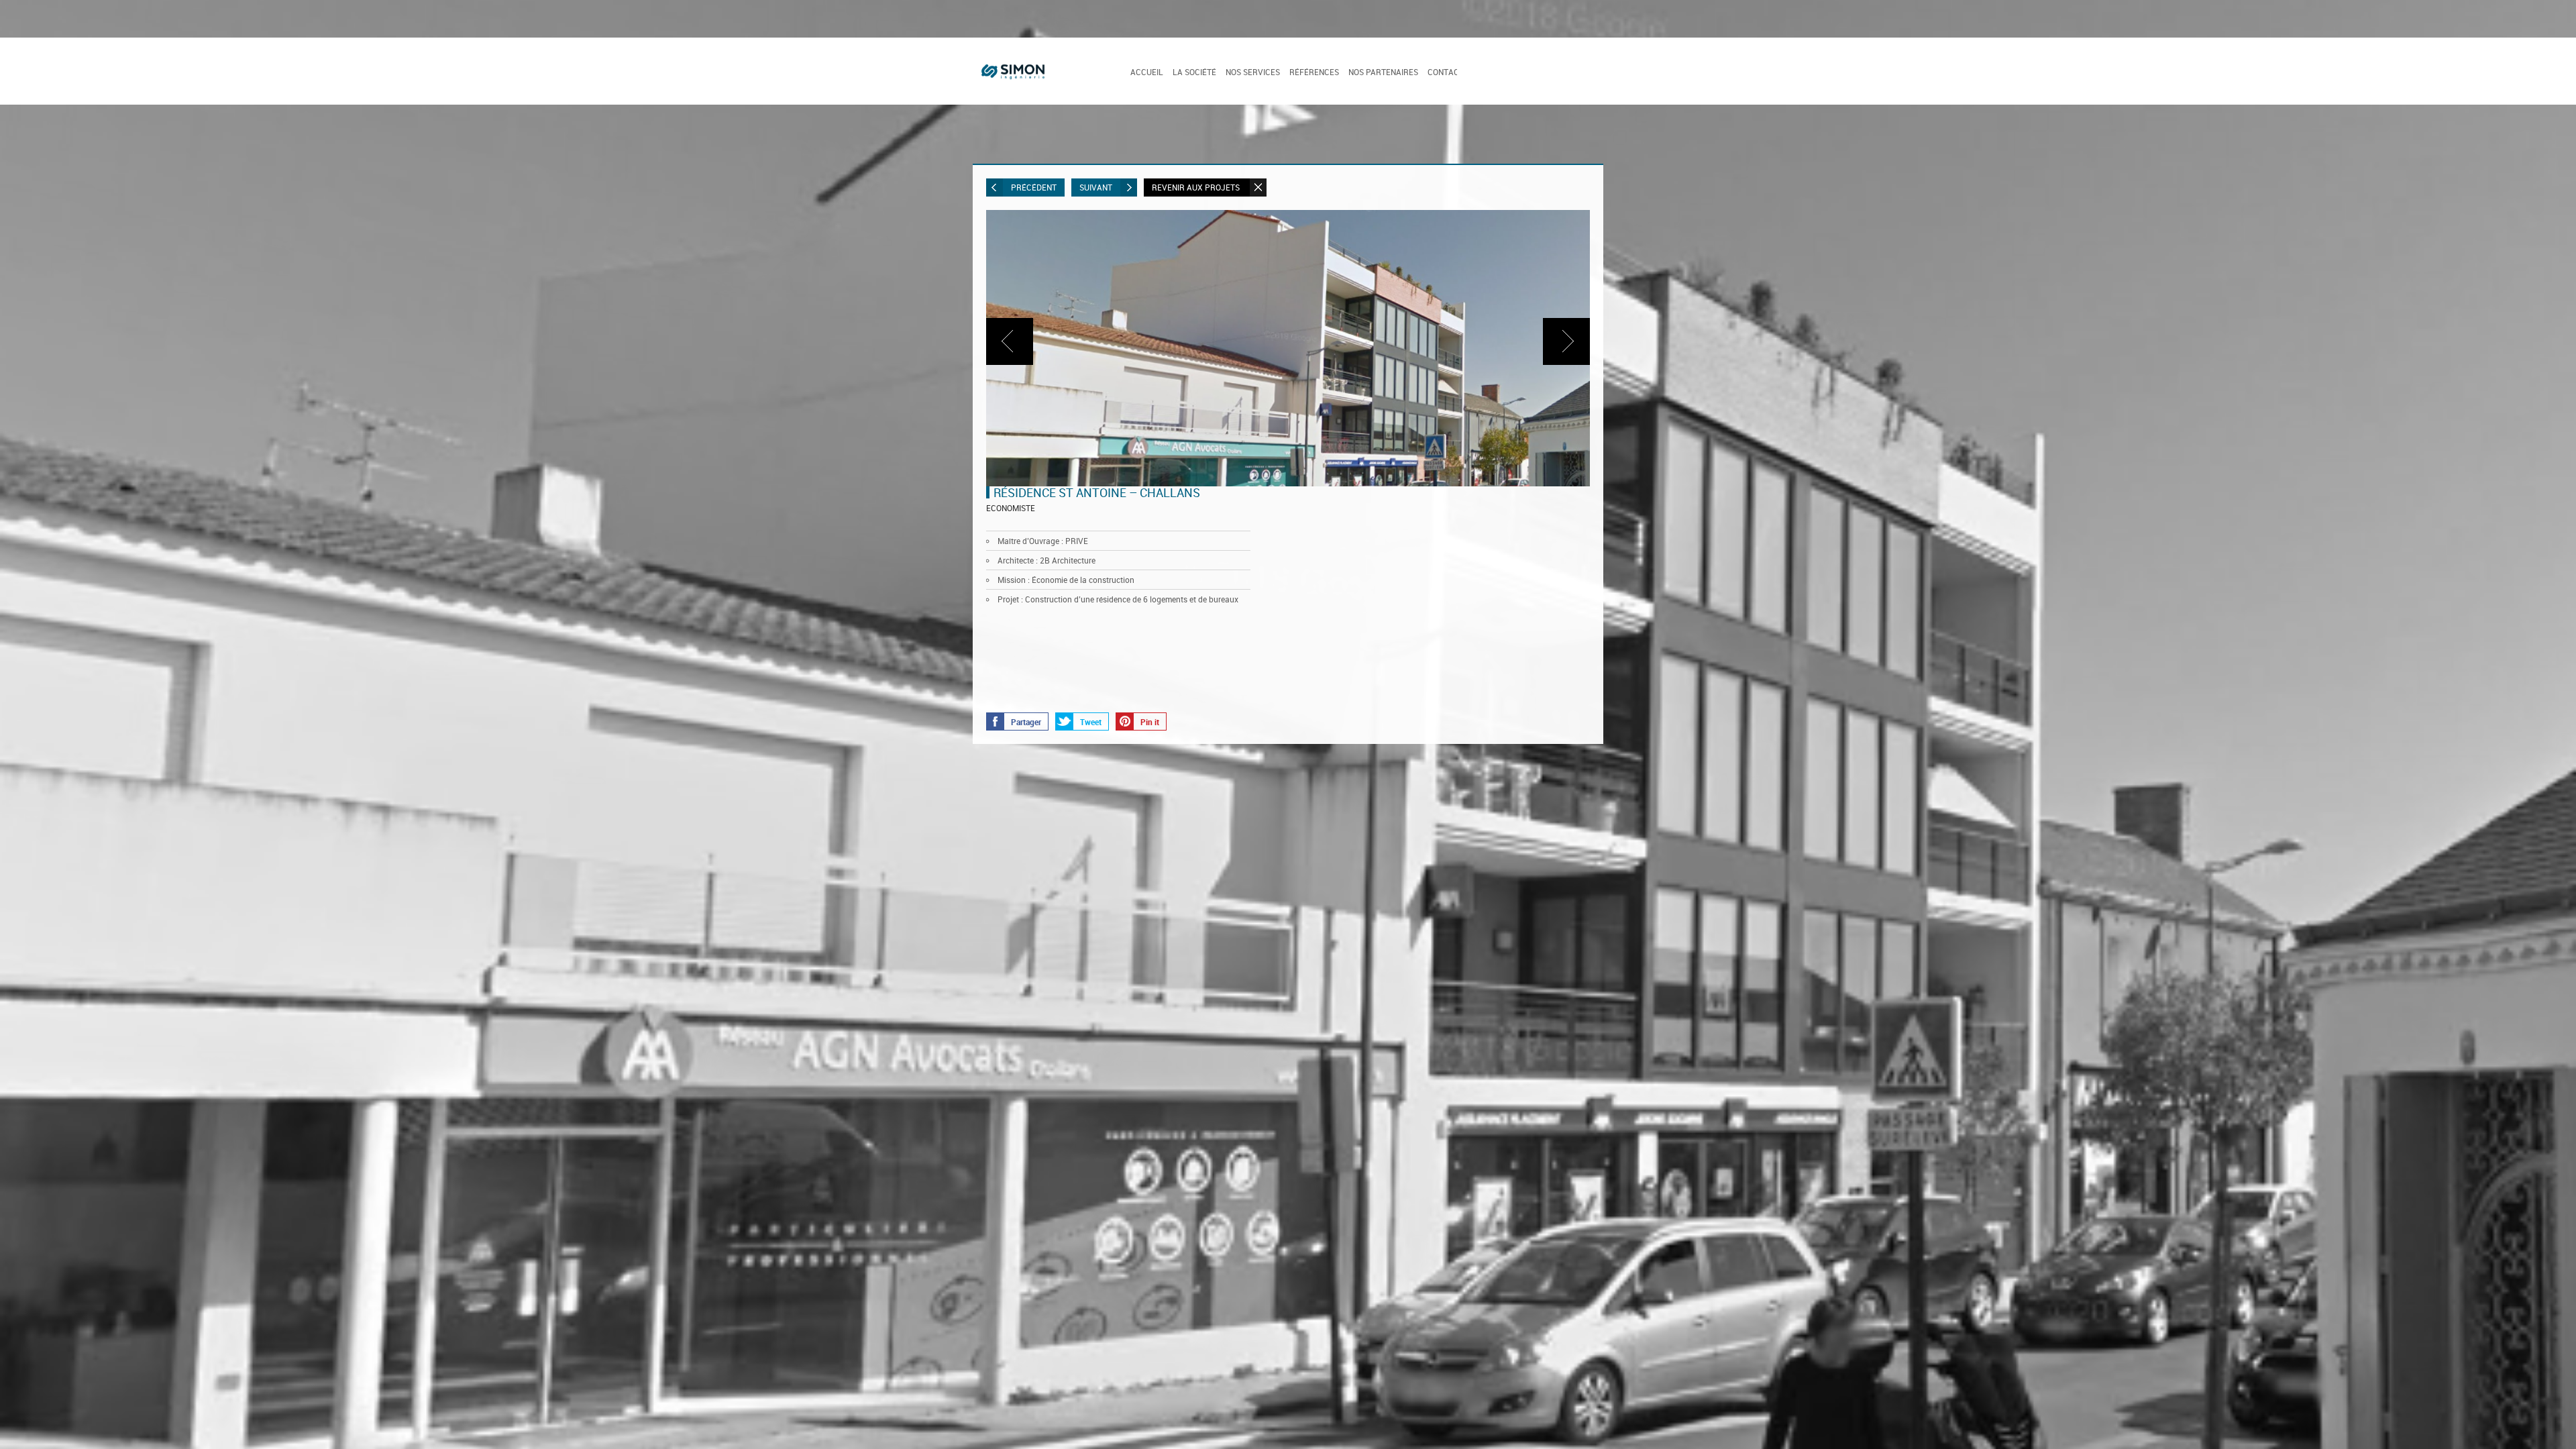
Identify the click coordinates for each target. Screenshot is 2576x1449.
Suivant (1096, 187)
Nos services (1253, 72)
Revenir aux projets (1197, 187)
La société (1194, 72)
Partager (1026, 735)
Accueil (1147, 72)
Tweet (1091, 735)
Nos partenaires (1383, 72)
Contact (1446, 72)
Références (1314, 72)
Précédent (1034, 187)
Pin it (1150, 735)
